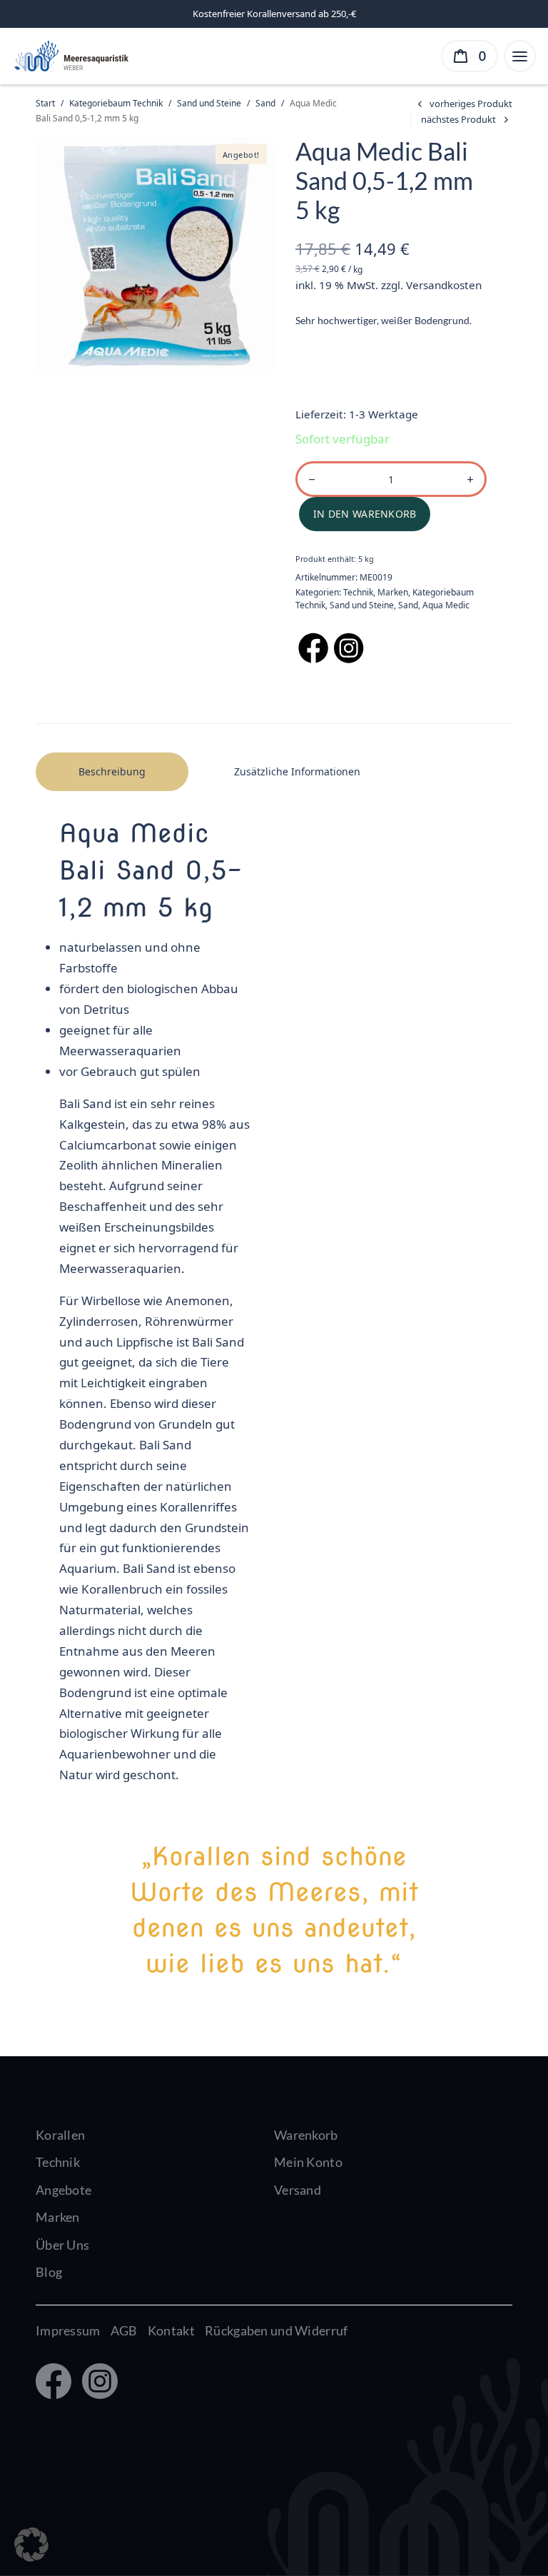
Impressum (68, 2330)
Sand (265, 103)
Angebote (64, 2190)
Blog (49, 2272)
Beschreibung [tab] (112, 771)
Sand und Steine (209, 103)
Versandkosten (444, 285)
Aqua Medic (446, 605)
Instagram (97, 2383)
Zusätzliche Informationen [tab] (297, 771)
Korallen (60, 2135)
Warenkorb (306, 2135)
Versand (298, 2190)
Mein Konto (308, 2162)
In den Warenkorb (365, 514)
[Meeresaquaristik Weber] (70, 55)
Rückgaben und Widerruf (276, 2330)
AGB (124, 2330)
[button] (31, 2545)
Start (45, 103)
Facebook (52, 2383)
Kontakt (171, 2330)
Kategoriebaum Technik (116, 103)
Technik (358, 592)
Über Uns (62, 2245)
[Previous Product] (463, 104)
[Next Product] (467, 120)
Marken (393, 592)
